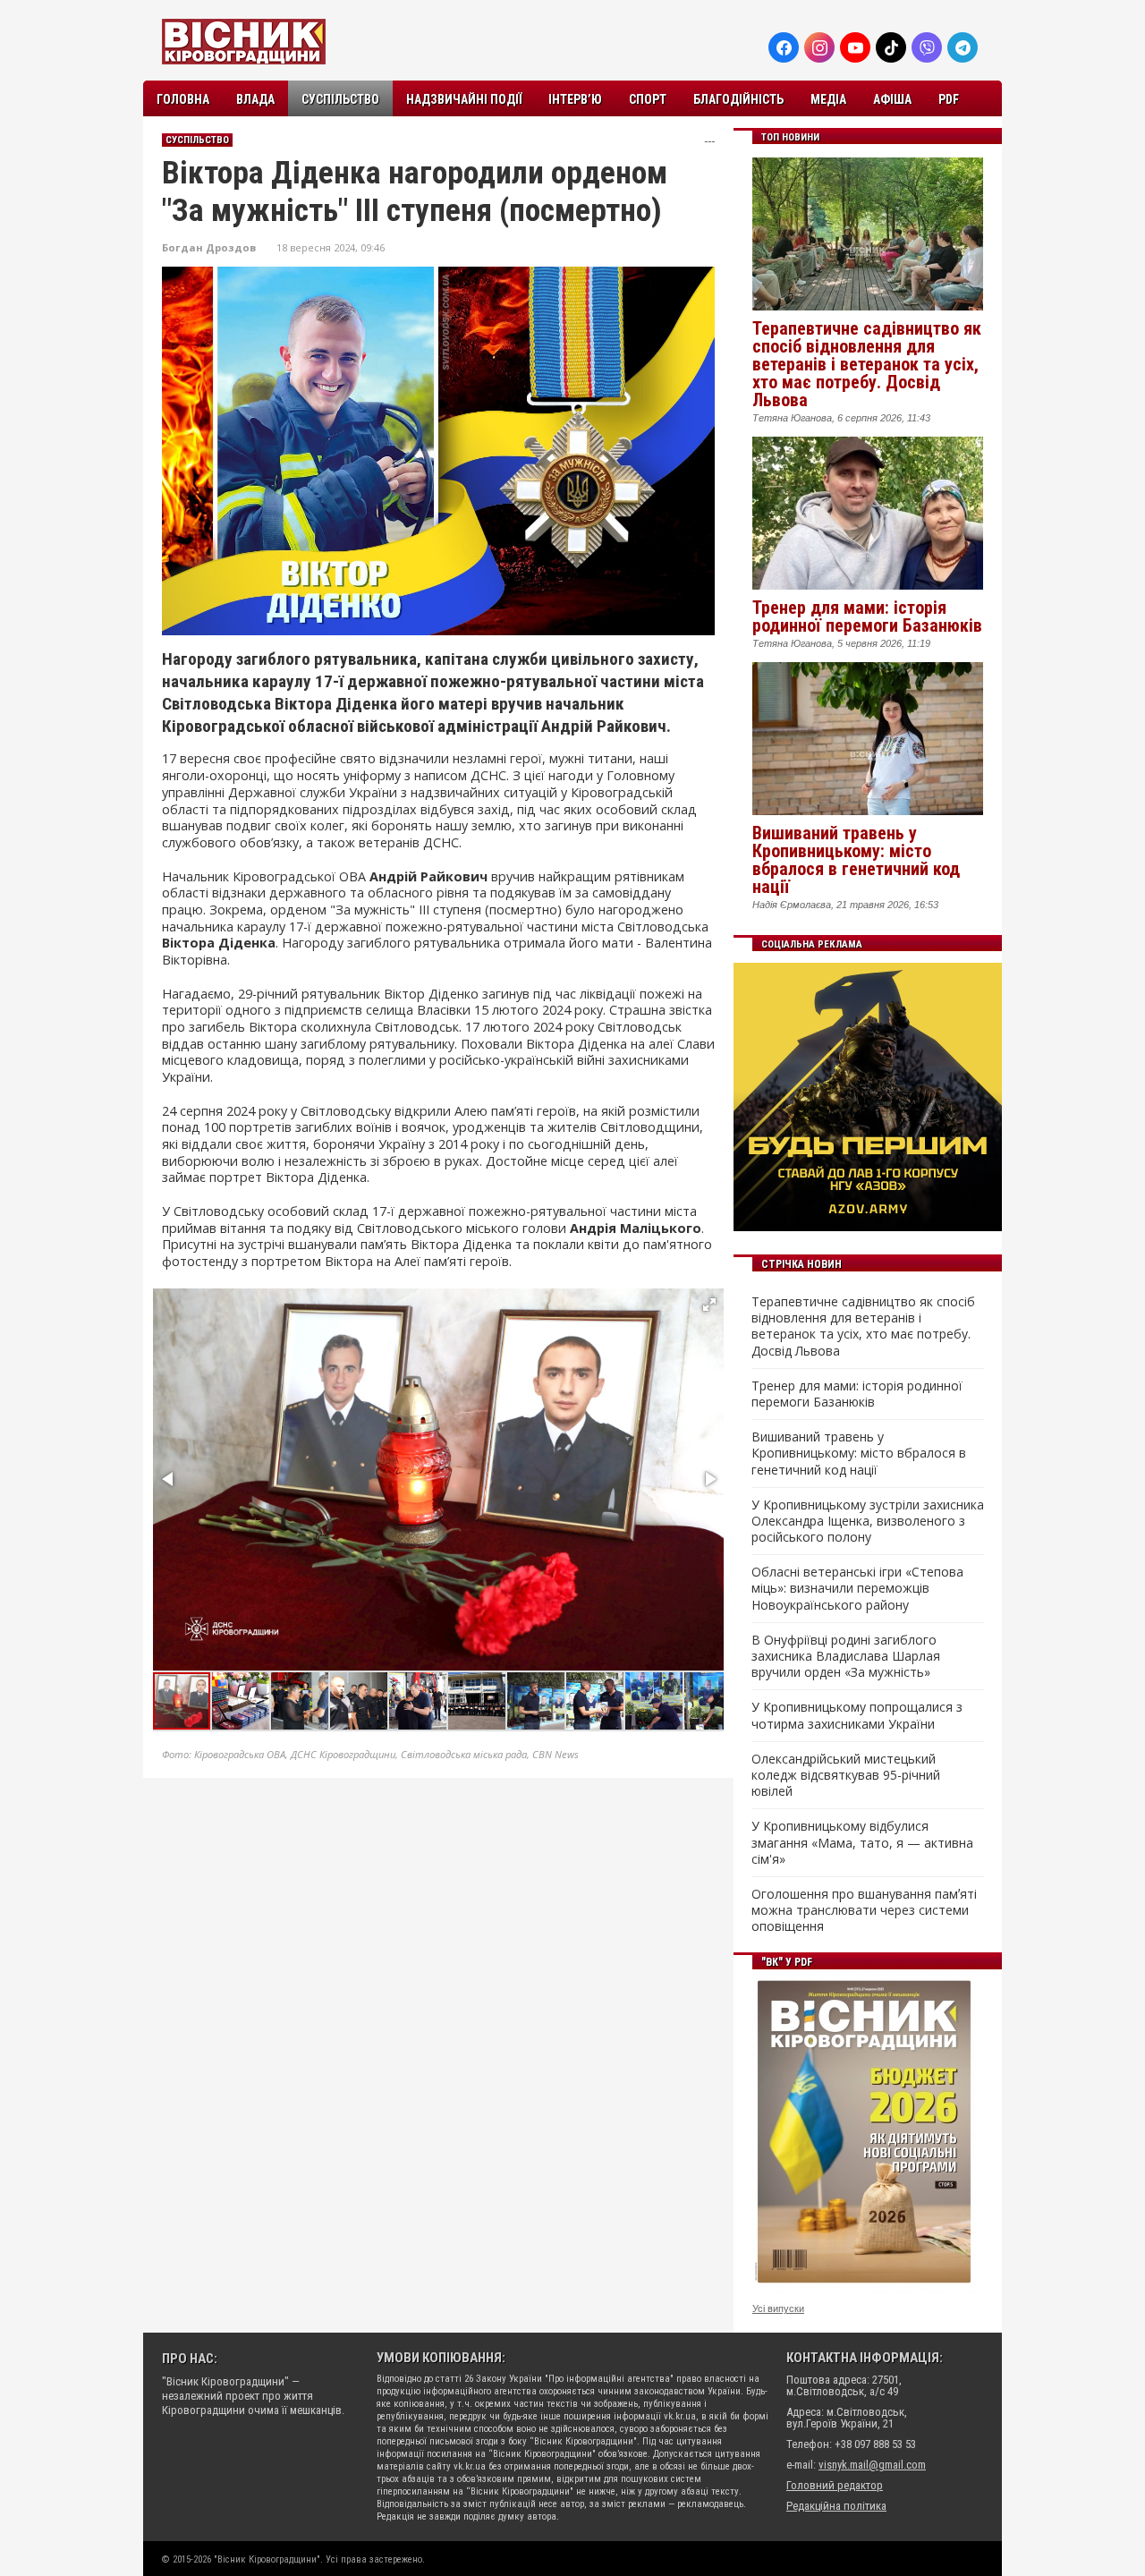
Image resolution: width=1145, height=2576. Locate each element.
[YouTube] (855, 47)
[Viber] (927, 47)
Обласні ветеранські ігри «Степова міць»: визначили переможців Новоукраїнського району (857, 1588)
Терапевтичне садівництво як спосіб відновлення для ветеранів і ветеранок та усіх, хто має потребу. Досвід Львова (867, 364)
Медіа (828, 99)
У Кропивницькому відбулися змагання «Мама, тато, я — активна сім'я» (862, 1842)
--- (709, 141)
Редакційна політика (836, 2506)
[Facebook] (784, 47)
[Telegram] (963, 47)
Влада (255, 99)
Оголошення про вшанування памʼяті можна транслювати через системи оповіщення (864, 1910)
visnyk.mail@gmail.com (872, 2465)
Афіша (892, 99)
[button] (709, 1305)
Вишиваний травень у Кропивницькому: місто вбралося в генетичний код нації (856, 860)
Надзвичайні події (464, 99)
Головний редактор (835, 2485)
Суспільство (340, 99)
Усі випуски (778, 2308)
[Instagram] (819, 47)
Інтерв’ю (575, 99)
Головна (183, 99)
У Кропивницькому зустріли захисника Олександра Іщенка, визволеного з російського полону (868, 1521)
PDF (949, 99)
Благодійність (738, 99)
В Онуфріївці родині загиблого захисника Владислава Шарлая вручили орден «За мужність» (846, 1656)
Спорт (648, 99)
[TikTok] (891, 47)
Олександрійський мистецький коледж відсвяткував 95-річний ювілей (846, 1775)
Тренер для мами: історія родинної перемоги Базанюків (867, 616)
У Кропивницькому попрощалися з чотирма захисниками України (857, 1715)
